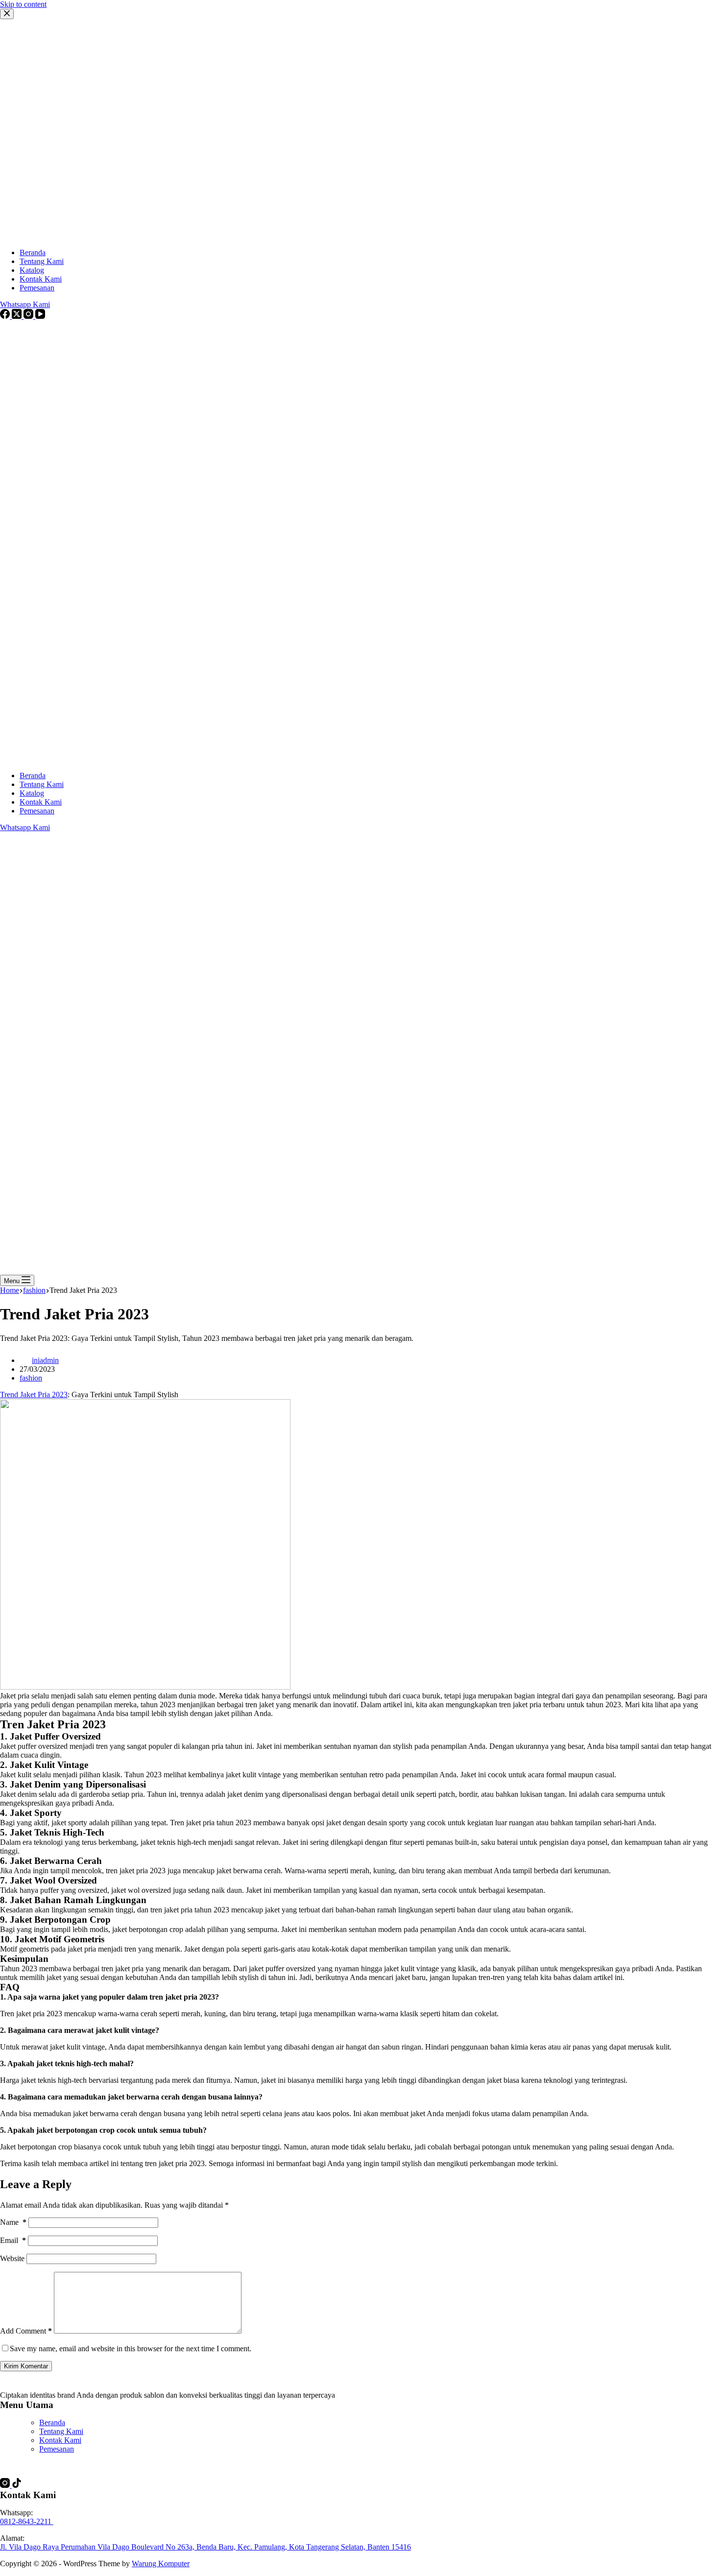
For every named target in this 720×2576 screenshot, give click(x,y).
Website (12, 2258)
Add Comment (26, 2331)
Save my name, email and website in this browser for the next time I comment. (131, 2349)
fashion (31, 1378)
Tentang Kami (42, 784)
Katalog (32, 793)
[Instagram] (6, 2485)
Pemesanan (37, 811)
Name (13, 2222)
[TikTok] (17, 2485)
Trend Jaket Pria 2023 (34, 1395)
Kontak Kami (41, 802)
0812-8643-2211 (27, 2521)
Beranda (33, 775)
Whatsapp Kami (25, 827)
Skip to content (23, 4)
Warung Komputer (161, 2564)
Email (13, 2240)
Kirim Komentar (26, 2366)
